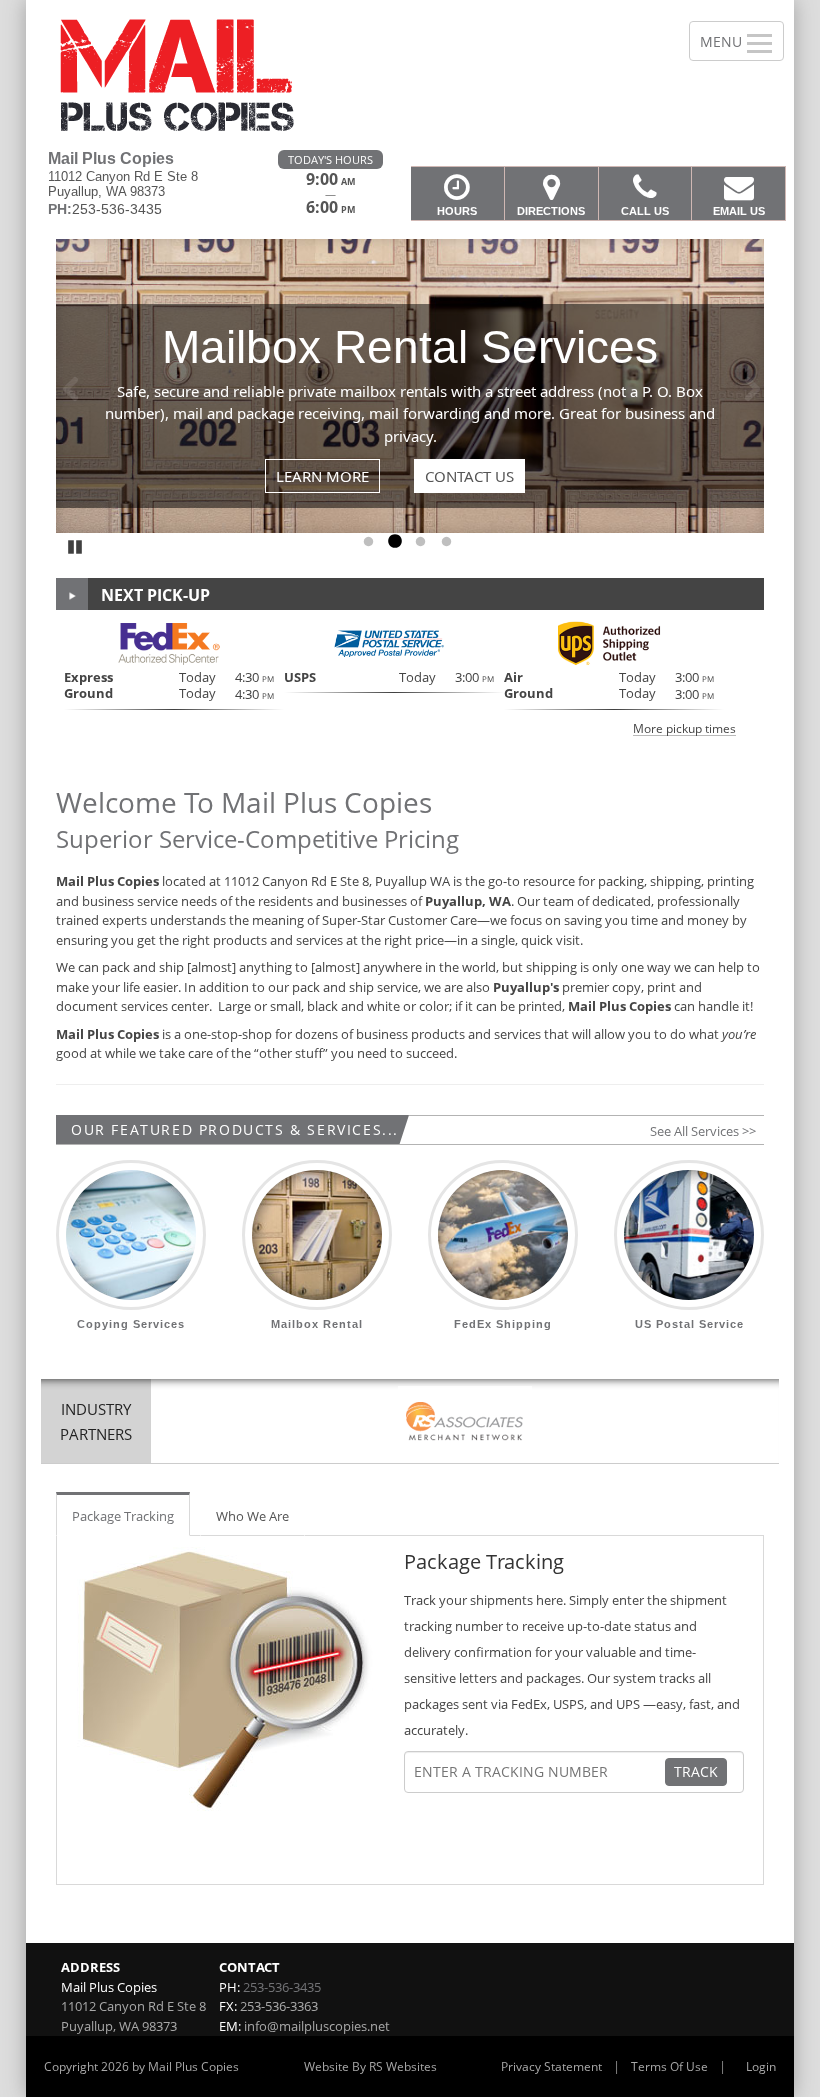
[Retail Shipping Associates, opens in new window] (465, 1423)
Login (761, 2066)
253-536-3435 (282, 1987)
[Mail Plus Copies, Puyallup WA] (410, 75)
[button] (410, 677)
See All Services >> (703, 1131)
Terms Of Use (669, 2066)
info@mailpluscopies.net (317, 2026)
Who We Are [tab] (252, 1516)
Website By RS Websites (370, 2066)
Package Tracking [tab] (123, 1516)
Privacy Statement (551, 2066)
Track (696, 1771)
